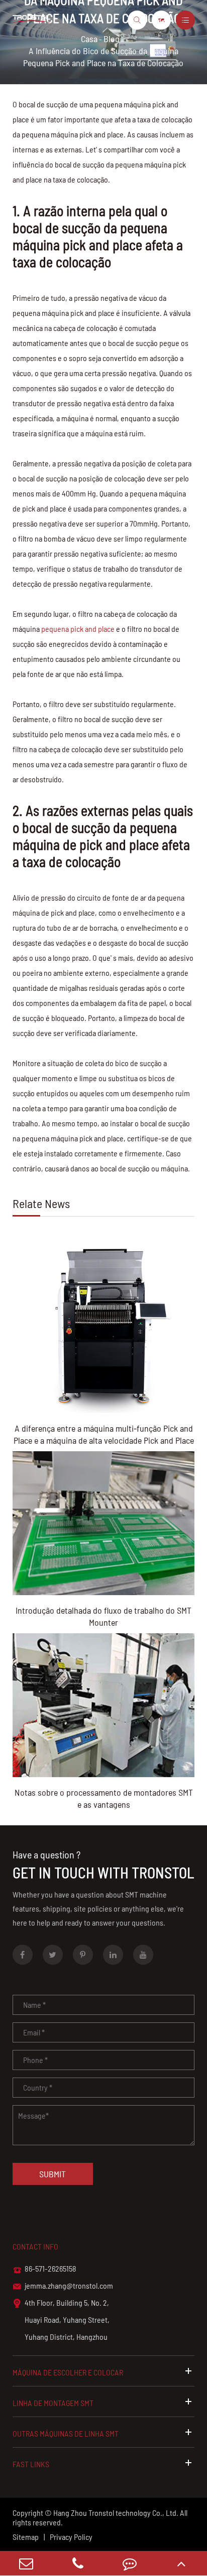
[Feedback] (129, 2563)
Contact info (35, 2246)
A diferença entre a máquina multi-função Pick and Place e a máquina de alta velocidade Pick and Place (104, 1434)
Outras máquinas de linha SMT (66, 2433)
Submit (53, 2174)
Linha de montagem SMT (53, 2403)
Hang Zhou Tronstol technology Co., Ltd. (116, 2513)
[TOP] (181, 2563)
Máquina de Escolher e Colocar (68, 2372)
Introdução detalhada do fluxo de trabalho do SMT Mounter (103, 1616)
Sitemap (26, 2537)
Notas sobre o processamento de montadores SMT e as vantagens (104, 1798)
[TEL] (78, 2563)
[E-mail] (26, 2563)
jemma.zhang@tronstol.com (63, 2286)
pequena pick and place (78, 629)
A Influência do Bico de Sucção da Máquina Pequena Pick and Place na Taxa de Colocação (103, 57)
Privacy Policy (71, 2537)
